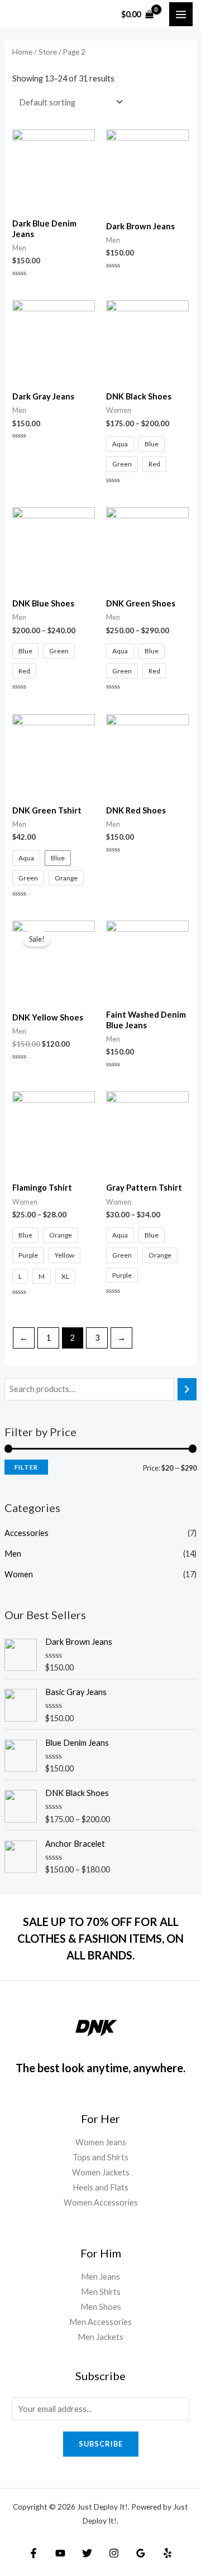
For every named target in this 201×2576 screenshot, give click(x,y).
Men (13, 1554)
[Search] (187, 1389)
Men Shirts (101, 2292)
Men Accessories (100, 2322)
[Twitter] (87, 2553)
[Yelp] (167, 2553)
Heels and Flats (100, 2187)
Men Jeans (100, 2277)
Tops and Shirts (100, 2157)
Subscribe (101, 2444)
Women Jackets (101, 2172)
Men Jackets (100, 2337)
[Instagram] (114, 2553)
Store (48, 52)
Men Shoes (101, 2307)
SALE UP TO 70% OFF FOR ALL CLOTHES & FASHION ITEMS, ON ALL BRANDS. (100, 1938)
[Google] (141, 2553)
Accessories (27, 1533)
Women (19, 1574)
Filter (26, 1467)
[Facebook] (33, 2553)
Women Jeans (101, 2142)
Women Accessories (101, 2202)
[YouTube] (60, 2553)
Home (22, 52)
